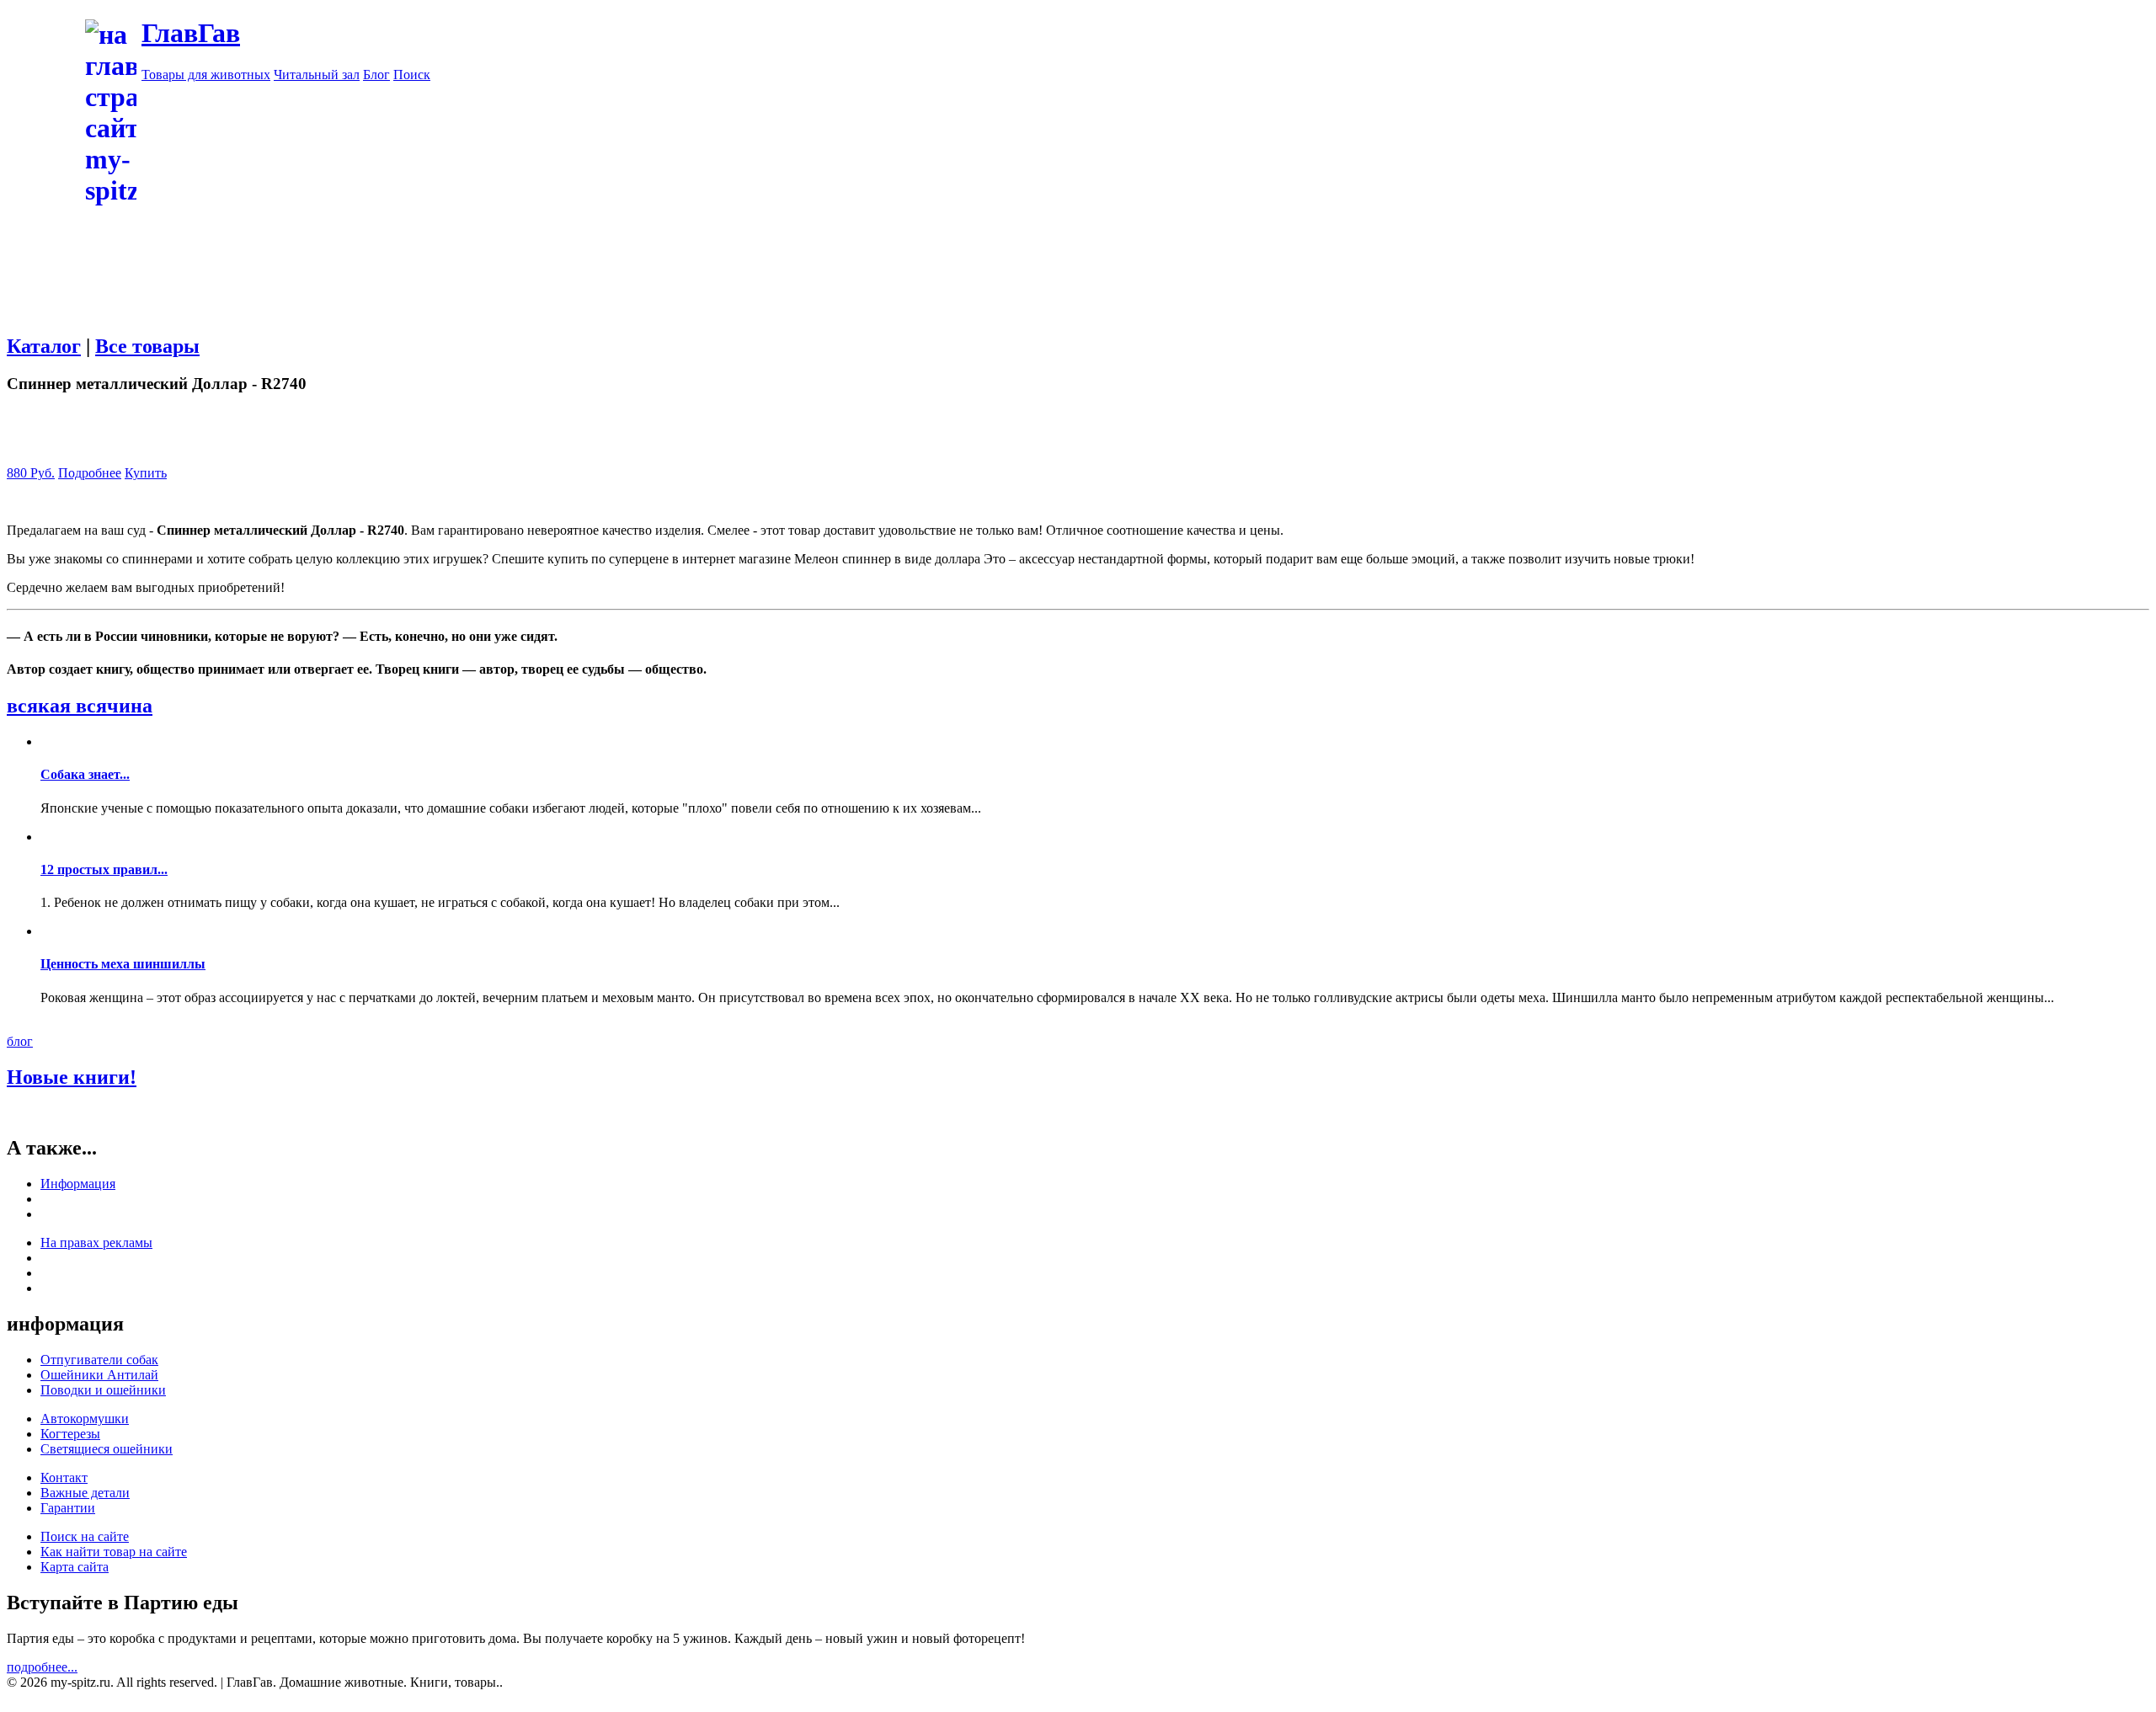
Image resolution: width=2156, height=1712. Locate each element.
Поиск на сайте (85, 1536)
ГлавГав (191, 33)
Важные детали (85, 1493)
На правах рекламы (96, 1243)
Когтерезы (70, 1434)
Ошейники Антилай (99, 1375)
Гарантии (68, 1508)
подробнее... (42, 1667)
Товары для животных (206, 75)
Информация (78, 1184)
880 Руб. (31, 473)
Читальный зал (317, 75)
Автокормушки (85, 1419)
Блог (376, 75)
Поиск (412, 75)
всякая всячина (80, 706)
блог (20, 1041)
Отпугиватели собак (99, 1360)
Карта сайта (75, 1567)
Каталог (44, 346)
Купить (146, 473)
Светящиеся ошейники (107, 1449)
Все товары (147, 346)
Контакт (64, 1477)
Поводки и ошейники (103, 1390)
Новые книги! (72, 1077)
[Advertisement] (1145, 200)
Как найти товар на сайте (114, 1552)
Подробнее (90, 473)
